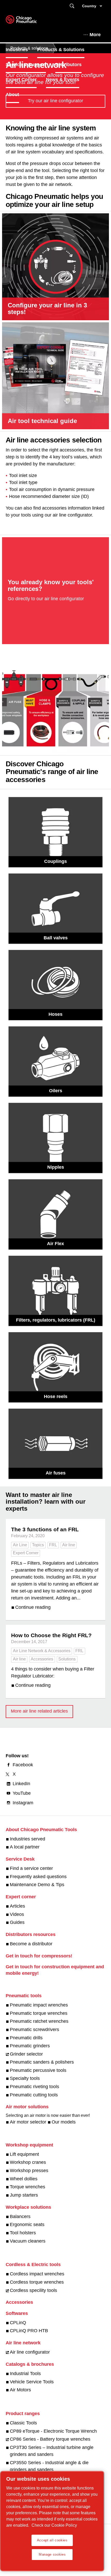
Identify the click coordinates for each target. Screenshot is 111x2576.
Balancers (20, 2216)
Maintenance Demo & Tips (37, 1885)
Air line (69, 1545)
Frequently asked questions (38, 1877)
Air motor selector (28, 2122)
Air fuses (56, 1473)
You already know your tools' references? (51, 585)
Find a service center (31, 1868)
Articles (17, 1906)
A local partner (25, 1847)
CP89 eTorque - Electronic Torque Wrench (53, 2431)
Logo (28, 21)
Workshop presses (29, 2171)
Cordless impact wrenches (37, 2274)
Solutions (67, 1659)
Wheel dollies (24, 2179)
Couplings (55, 861)
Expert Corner (21, 80)
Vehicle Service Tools (32, 2382)
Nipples (56, 1167)
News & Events (63, 80)
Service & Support (26, 65)
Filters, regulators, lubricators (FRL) (56, 1320)
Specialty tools (25, 2078)
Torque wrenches (27, 2187)
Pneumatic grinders (30, 2046)
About (12, 95)
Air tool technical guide (42, 421)
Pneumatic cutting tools (34, 2095)
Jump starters (24, 2195)
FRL (53, 1545)
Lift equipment (24, 2154)
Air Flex (55, 1244)
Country (89, 6)
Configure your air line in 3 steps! (47, 309)
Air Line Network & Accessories (42, 1651)
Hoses (55, 1014)
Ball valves (56, 938)
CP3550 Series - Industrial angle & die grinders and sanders (49, 2466)
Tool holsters (23, 2233)
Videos (17, 1914)
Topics (38, 1545)
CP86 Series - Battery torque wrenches (50, 2439)
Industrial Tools (25, 2374)
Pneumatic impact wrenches (39, 2005)
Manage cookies (52, 2554)
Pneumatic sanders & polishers (42, 2062)
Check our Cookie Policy (54, 2525)
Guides (17, 1922)
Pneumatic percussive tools (38, 2070)
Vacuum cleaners (28, 2241)
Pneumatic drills (26, 2038)
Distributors (68, 65)
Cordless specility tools (33, 2290)
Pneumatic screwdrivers (34, 2029)
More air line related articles (39, 1711)
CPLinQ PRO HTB (29, 2331)
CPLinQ (18, 2323)
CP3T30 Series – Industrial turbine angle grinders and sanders (52, 2451)
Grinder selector (26, 2054)
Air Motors (20, 2390)
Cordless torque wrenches (37, 2282)
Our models (64, 2122)
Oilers (56, 1091)
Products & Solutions (61, 50)
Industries (17, 50)
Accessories (42, 1659)
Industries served (27, 1839)
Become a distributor (31, 1944)
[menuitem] (21, 50)
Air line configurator (30, 2352)
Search (72, 6)
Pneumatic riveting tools (34, 2087)
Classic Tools (23, 2423)
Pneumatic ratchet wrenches (39, 2021)
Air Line (20, 1545)
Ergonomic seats (27, 2224)
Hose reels (56, 1396)
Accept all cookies (52, 2540)
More (95, 35)
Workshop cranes (28, 2162)
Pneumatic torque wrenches (39, 2013)
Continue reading (33, 1607)
